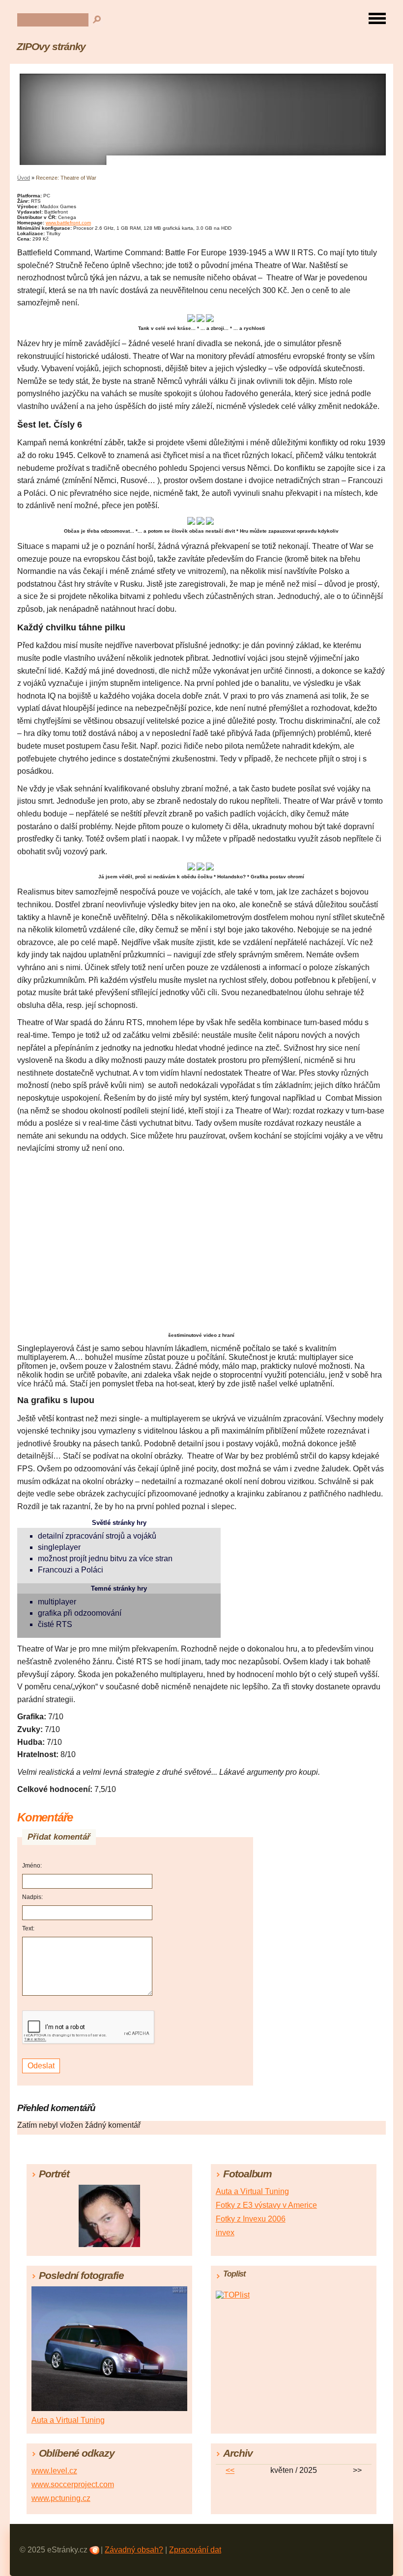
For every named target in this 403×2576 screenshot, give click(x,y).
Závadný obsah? (134, 2550)
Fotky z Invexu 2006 (251, 2219)
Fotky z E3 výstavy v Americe (266, 2205)
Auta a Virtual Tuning (252, 2191)
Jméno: (32, 1866)
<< (230, 2470)
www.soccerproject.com (73, 2484)
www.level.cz (54, 2471)
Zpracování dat (195, 2550)
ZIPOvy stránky (51, 46)
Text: (28, 1928)
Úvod (24, 178)
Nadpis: (32, 1897)
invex (225, 2233)
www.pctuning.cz (61, 2498)
